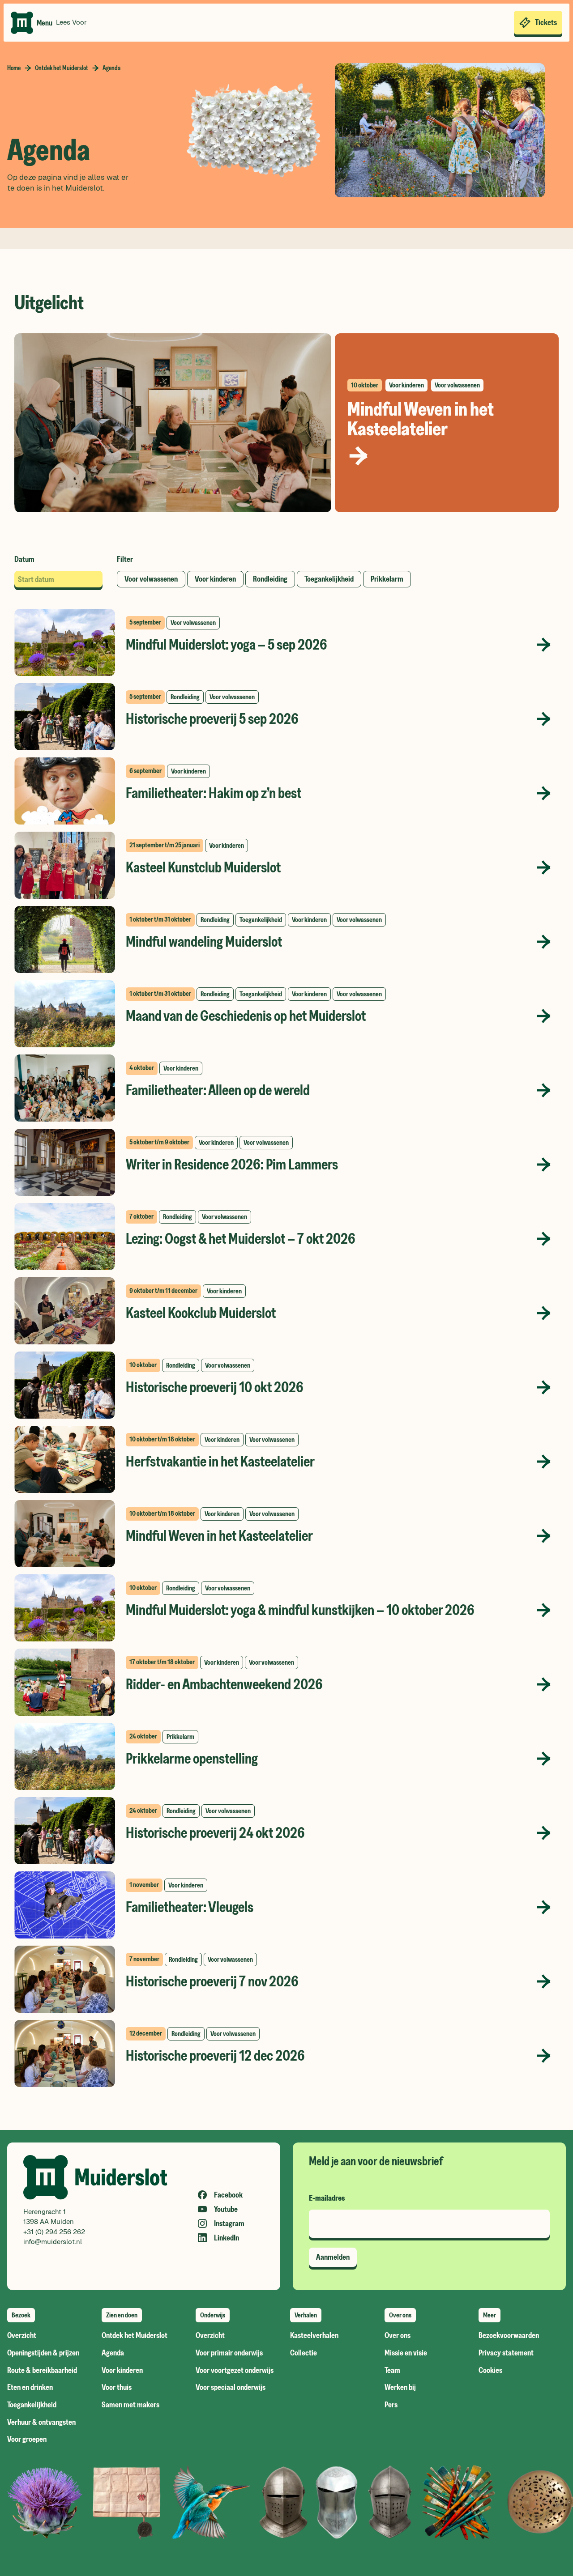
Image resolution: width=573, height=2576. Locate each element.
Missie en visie (406, 2353)
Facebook (228, 2195)
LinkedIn (227, 2238)
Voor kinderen (122, 2370)
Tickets (546, 22)
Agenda (113, 2353)
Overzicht (22, 2336)
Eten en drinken (30, 2387)
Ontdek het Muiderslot (62, 68)
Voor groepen (27, 2439)
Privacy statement (506, 2353)
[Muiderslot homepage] (22, 23)
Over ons (398, 2336)
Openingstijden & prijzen (43, 2353)
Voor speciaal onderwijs (231, 2387)
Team (392, 2370)
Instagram (229, 2223)
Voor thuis (117, 2387)
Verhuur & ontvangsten (41, 2422)
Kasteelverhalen (314, 2336)
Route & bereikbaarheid (42, 2370)
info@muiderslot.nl (53, 2242)
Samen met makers (130, 2405)
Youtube (226, 2209)
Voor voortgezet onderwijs (235, 2370)
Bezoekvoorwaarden (509, 2336)
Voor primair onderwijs (229, 2353)
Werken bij (400, 2387)
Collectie (304, 2353)
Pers (391, 2405)
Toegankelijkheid (32, 2405)
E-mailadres (327, 2198)
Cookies (490, 2370)
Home (14, 68)
